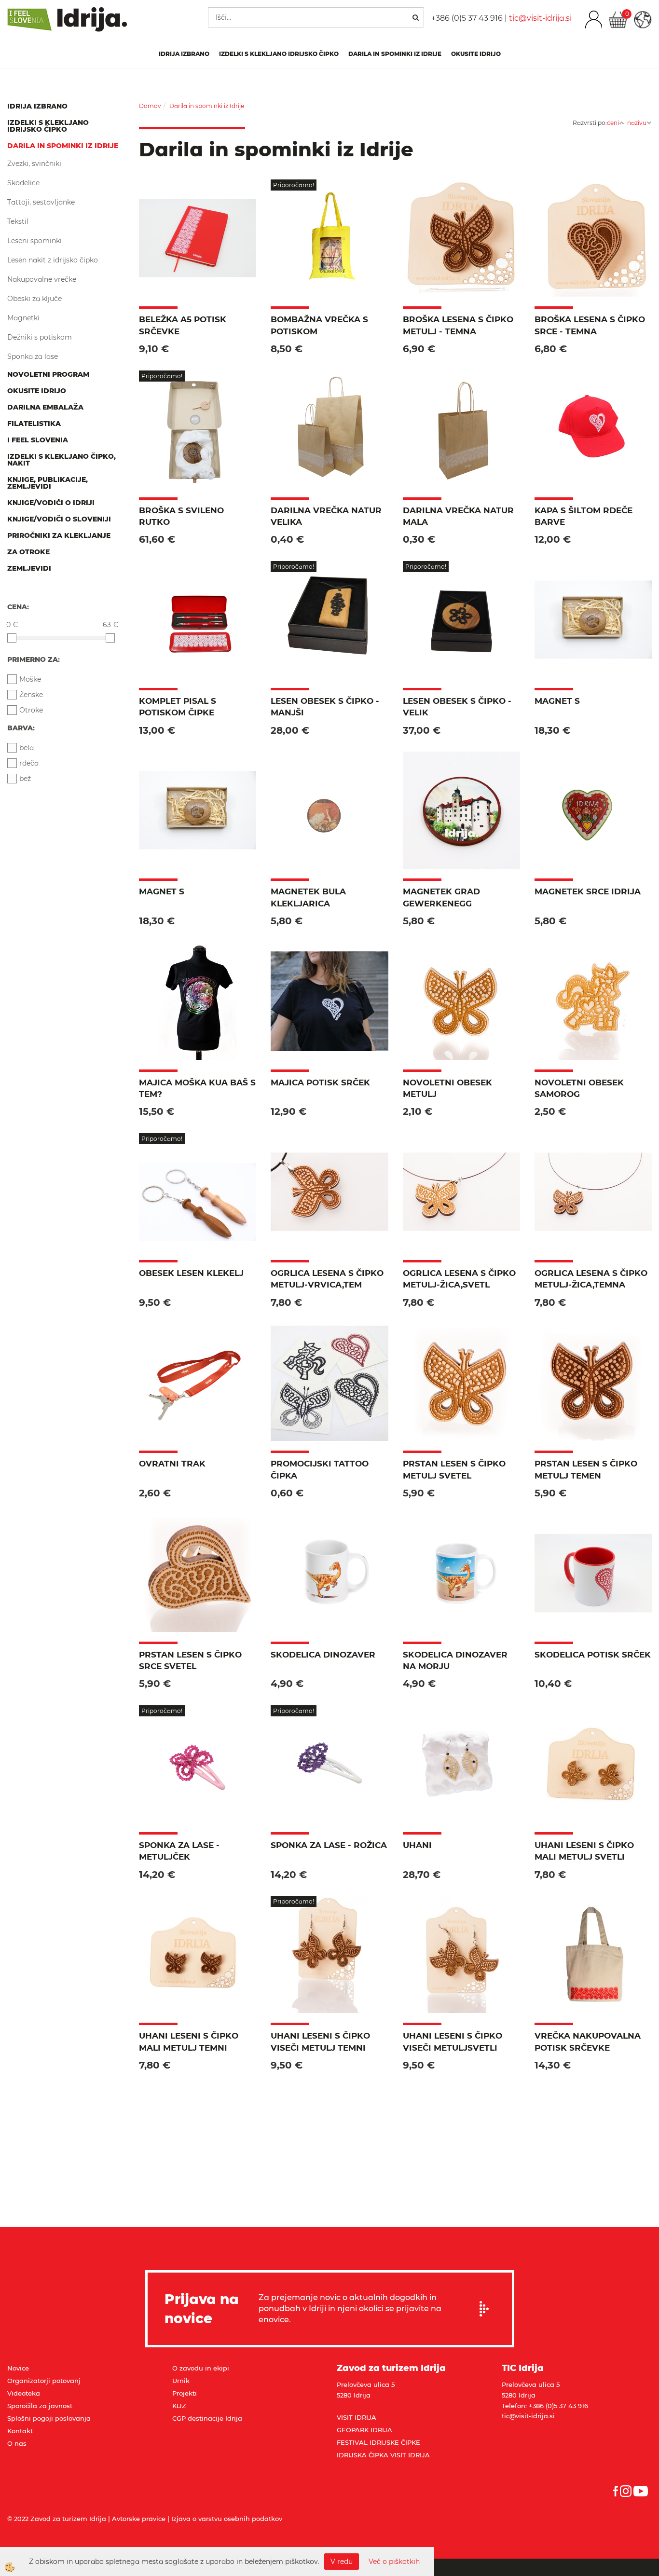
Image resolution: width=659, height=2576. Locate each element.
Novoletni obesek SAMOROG (579, 1088)
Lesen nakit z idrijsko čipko (53, 260)
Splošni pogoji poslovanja (49, 2418)
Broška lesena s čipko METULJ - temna (458, 325)
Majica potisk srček (320, 1082)
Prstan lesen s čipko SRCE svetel (190, 1660)
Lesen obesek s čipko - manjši (325, 707)
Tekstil (18, 221)
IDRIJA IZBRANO (184, 54)
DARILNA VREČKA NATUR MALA (458, 516)
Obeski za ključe (34, 299)
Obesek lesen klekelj (191, 1273)
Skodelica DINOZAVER (323, 1655)
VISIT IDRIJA (357, 2417)
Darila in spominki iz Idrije (395, 54)
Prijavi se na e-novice (487, 2309)
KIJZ (179, 2406)
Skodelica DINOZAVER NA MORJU (455, 1660)
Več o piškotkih (394, 2562)
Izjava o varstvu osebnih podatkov (227, 2519)
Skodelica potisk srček (593, 1655)
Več (198, 243)
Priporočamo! (294, 185)
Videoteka (24, 2393)
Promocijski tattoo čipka (320, 1469)
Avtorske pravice (139, 2519)
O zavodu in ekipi (201, 2368)
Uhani (417, 1845)
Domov (150, 106)
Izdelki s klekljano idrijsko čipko (279, 54)
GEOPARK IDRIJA (364, 2430)
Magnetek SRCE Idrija (588, 891)
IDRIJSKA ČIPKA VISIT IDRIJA (383, 2455)
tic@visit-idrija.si (540, 18)
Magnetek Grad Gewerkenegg (441, 897)
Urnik (181, 2381)
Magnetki (23, 318)
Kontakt (20, 2431)
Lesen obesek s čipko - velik (457, 707)
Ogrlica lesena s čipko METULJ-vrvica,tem (327, 1279)
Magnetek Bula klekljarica (308, 897)
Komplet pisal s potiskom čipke (178, 707)
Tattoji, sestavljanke (41, 202)
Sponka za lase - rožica (329, 1845)
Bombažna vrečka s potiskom (319, 325)
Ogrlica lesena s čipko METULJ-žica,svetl (459, 1279)
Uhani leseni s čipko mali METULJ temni (189, 2042)
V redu (342, 2562)
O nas (17, 2443)
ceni (613, 123)
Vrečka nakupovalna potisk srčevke (588, 2042)
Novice (18, 2368)
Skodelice (23, 183)
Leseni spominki (34, 241)
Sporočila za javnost (40, 2406)
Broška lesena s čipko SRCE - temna (590, 325)
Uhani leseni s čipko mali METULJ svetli (584, 1851)
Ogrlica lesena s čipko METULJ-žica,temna (591, 1279)
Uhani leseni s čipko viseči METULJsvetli (453, 2042)
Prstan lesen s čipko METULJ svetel (454, 1469)
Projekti (185, 2393)
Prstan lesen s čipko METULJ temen (586, 1469)
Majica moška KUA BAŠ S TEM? (197, 1088)
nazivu (637, 123)
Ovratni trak (172, 1464)
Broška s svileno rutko (181, 516)
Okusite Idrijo (476, 54)
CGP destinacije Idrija (207, 2418)
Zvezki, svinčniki (34, 164)
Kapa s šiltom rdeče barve (583, 516)
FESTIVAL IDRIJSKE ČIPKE (378, 2442)
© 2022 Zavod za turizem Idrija (57, 2519)
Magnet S (557, 701)
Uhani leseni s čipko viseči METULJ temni (320, 2042)
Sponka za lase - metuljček (179, 1851)
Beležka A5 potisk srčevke (183, 325)
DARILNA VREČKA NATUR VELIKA (326, 516)
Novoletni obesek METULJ (447, 1088)
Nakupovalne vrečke (42, 279)
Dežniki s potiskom (40, 337)
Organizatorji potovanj (44, 2381)
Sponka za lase (33, 356)
